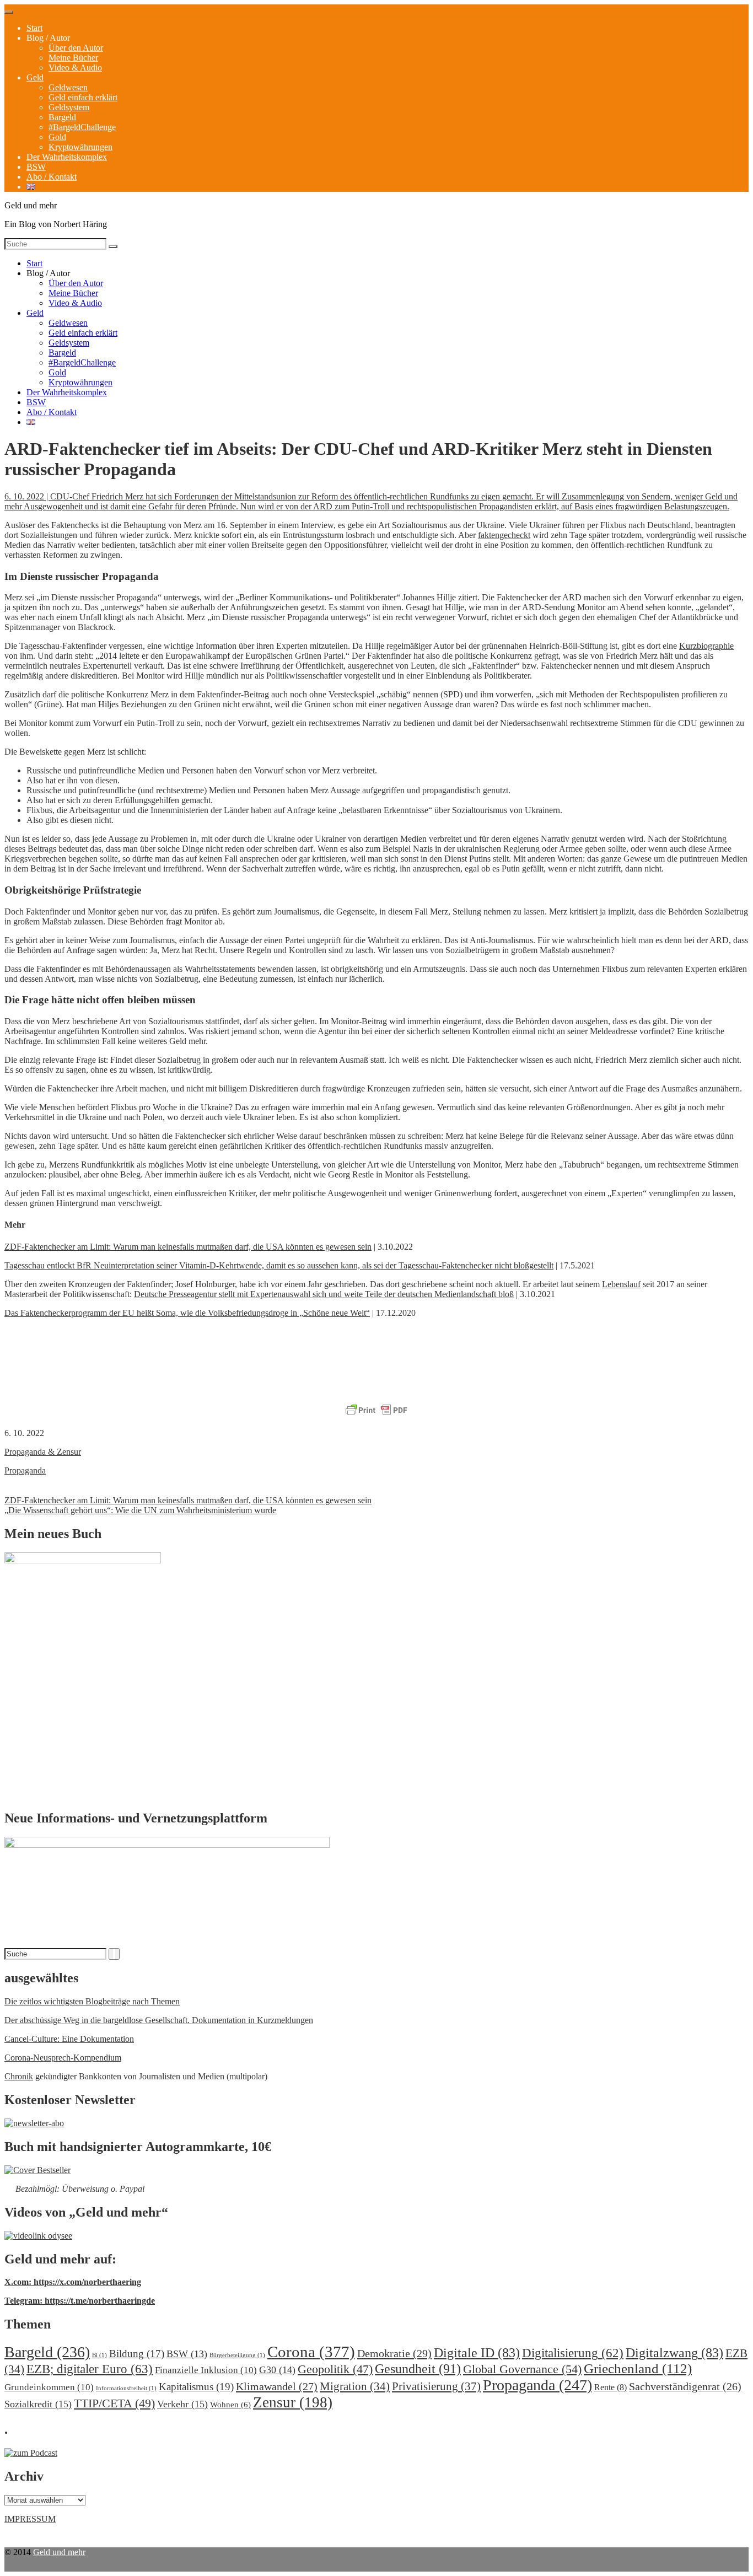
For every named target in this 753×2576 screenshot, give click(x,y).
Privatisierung (436, 2386)
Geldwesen (68, 87)
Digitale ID (477, 2353)
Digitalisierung (573, 2353)
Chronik (19, 2076)
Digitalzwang (674, 2353)
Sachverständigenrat (685, 2386)
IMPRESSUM (30, 2519)
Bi (99, 2355)
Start (34, 28)
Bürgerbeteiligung (237, 2355)
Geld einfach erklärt (83, 97)
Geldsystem (69, 107)
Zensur (293, 2402)
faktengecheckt (504, 535)
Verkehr (182, 2404)
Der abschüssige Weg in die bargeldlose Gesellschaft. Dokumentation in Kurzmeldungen (159, 2020)
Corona (311, 2352)
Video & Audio (75, 68)
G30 (277, 2370)
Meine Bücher (73, 58)
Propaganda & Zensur (43, 1452)
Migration (355, 2386)
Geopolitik (335, 2369)
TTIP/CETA (114, 2403)
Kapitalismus (196, 2387)
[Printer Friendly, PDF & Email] (376, 1411)
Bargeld (62, 117)
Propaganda (25, 1470)
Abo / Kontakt (52, 177)
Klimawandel (277, 2386)
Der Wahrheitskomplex (67, 157)
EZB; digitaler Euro (90, 2369)
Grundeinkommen (49, 2387)
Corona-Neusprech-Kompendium (63, 2058)
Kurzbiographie (706, 646)
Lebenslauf (621, 1284)
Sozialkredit (38, 2404)
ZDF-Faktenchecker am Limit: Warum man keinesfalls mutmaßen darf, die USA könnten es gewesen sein (188, 1247)
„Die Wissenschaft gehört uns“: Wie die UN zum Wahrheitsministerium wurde (140, 1510)
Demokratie (394, 2353)
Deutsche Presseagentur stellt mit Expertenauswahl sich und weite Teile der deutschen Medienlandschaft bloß (324, 1294)
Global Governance (522, 2369)
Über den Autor (76, 48)
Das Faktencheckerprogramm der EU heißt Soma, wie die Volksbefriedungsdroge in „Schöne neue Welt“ (187, 1313)
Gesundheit (418, 2368)
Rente (611, 2387)
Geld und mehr (59, 2552)
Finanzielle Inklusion (206, 2370)
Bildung (137, 2354)
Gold (57, 137)
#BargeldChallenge (82, 127)
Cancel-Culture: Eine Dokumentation (69, 2039)
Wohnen (230, 2404)
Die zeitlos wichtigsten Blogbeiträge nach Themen (92, 2001)
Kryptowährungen (80, 147)
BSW (36, 167)
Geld (35, 77)
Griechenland (638, 2368)
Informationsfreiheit (126, 2388)
